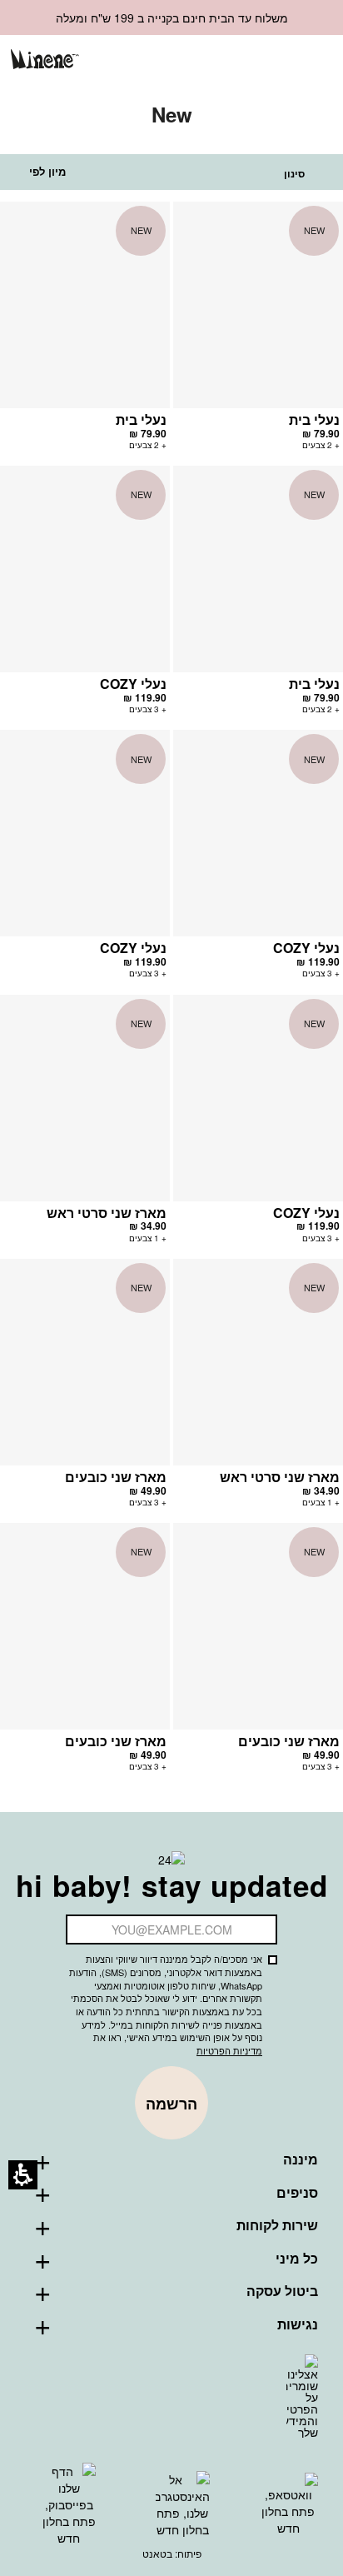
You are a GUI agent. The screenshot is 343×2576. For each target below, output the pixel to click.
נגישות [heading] (298, 2324)
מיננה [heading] (301, 2159)
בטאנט (157, 2553)
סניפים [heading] (297, 2193)
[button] (258, 61)
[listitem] (258, 334)
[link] (230, 60)
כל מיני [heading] (297, 2259)
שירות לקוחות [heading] (277, 2225)
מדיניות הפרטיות (229, 2050)
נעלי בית (314, 419)
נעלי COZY (133, 684)
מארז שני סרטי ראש (107, 1213)
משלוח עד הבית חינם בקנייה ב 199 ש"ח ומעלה (172, 17)
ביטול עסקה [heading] (282, 2291)
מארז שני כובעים (116, 1477)
